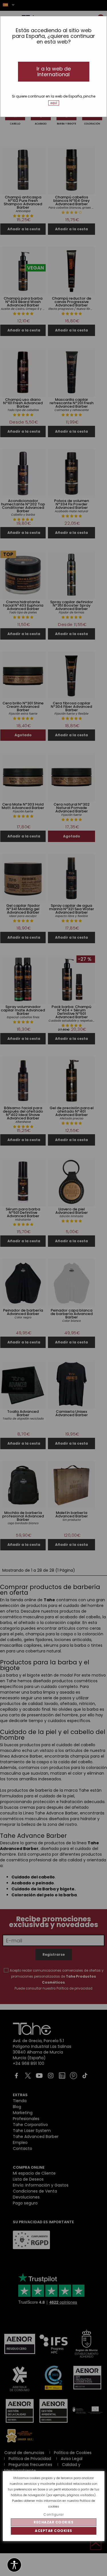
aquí (54, 103)
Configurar (53, 2514)
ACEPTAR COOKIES (53, 2531)
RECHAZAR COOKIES (53, 2522)
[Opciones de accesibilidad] (14, 2565)
